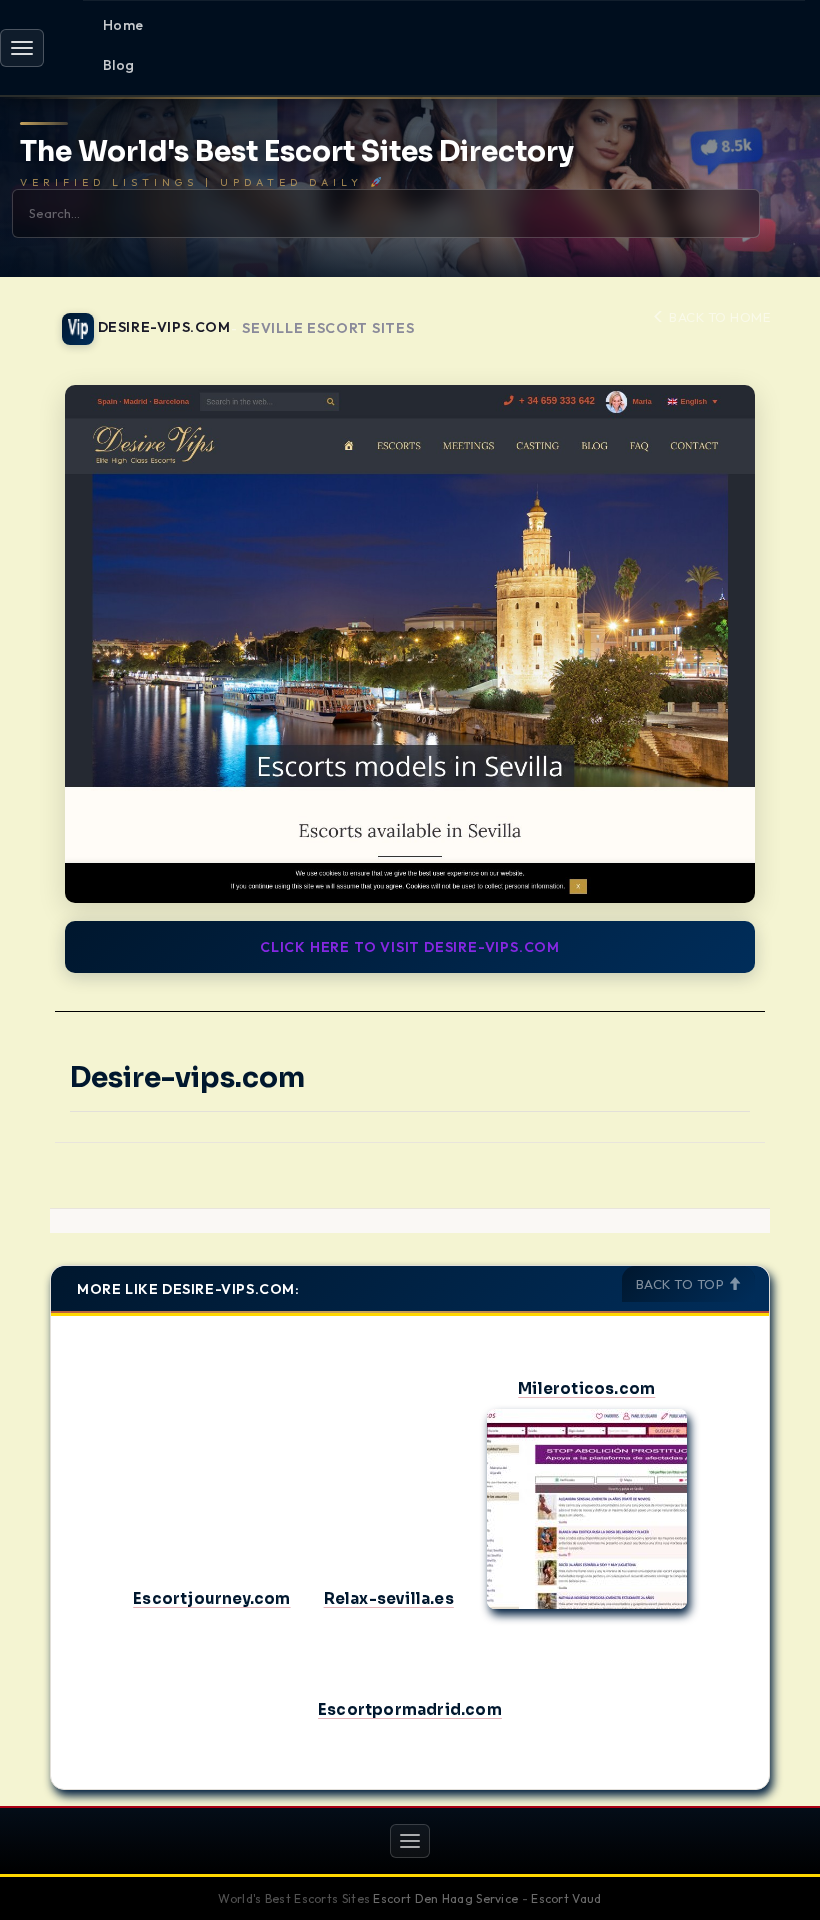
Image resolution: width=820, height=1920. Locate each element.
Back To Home (718, 317)
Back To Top (682, 1284)
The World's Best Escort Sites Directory (297, 152)
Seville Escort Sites (328, 328)
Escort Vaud (566, 1898)
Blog (119, 65)
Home (123, 25)
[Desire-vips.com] (410, 644)
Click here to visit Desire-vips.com (410, 947)
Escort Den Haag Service (445, 1898)
